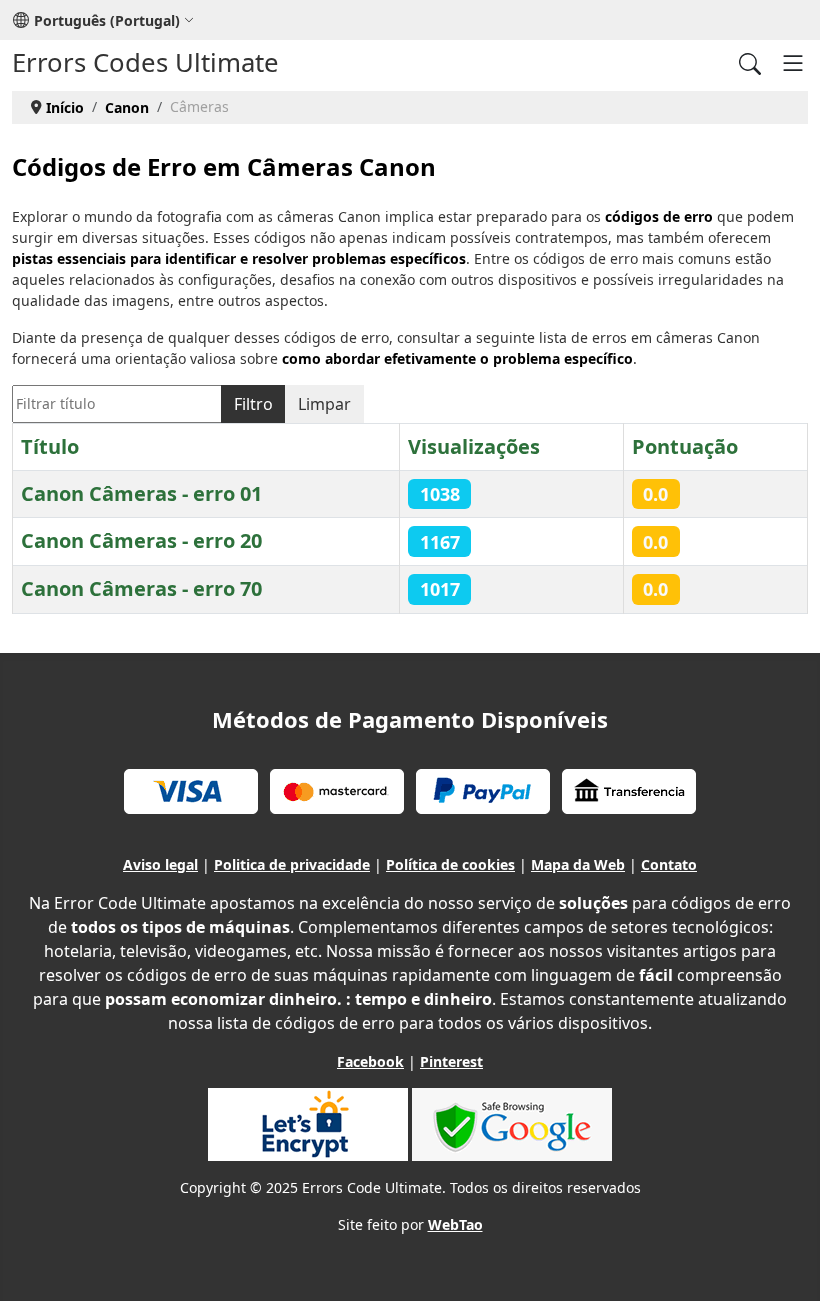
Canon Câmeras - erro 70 (141, 588)
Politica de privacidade (292, 864)
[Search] (750, 63)
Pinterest (451, 1061)
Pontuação (685, 446)
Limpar (324, 404)
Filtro (253, 404)
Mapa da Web (578, 864)
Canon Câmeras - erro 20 (141, 540)
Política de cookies (450, 864)
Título (50, 446)
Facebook (370, 1061)
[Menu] (793, 63)
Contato (669, 864)
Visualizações (474, 446)
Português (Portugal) (107, 20)
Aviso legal (160, 864)
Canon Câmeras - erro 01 (141, 493)
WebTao (455, 1224)
